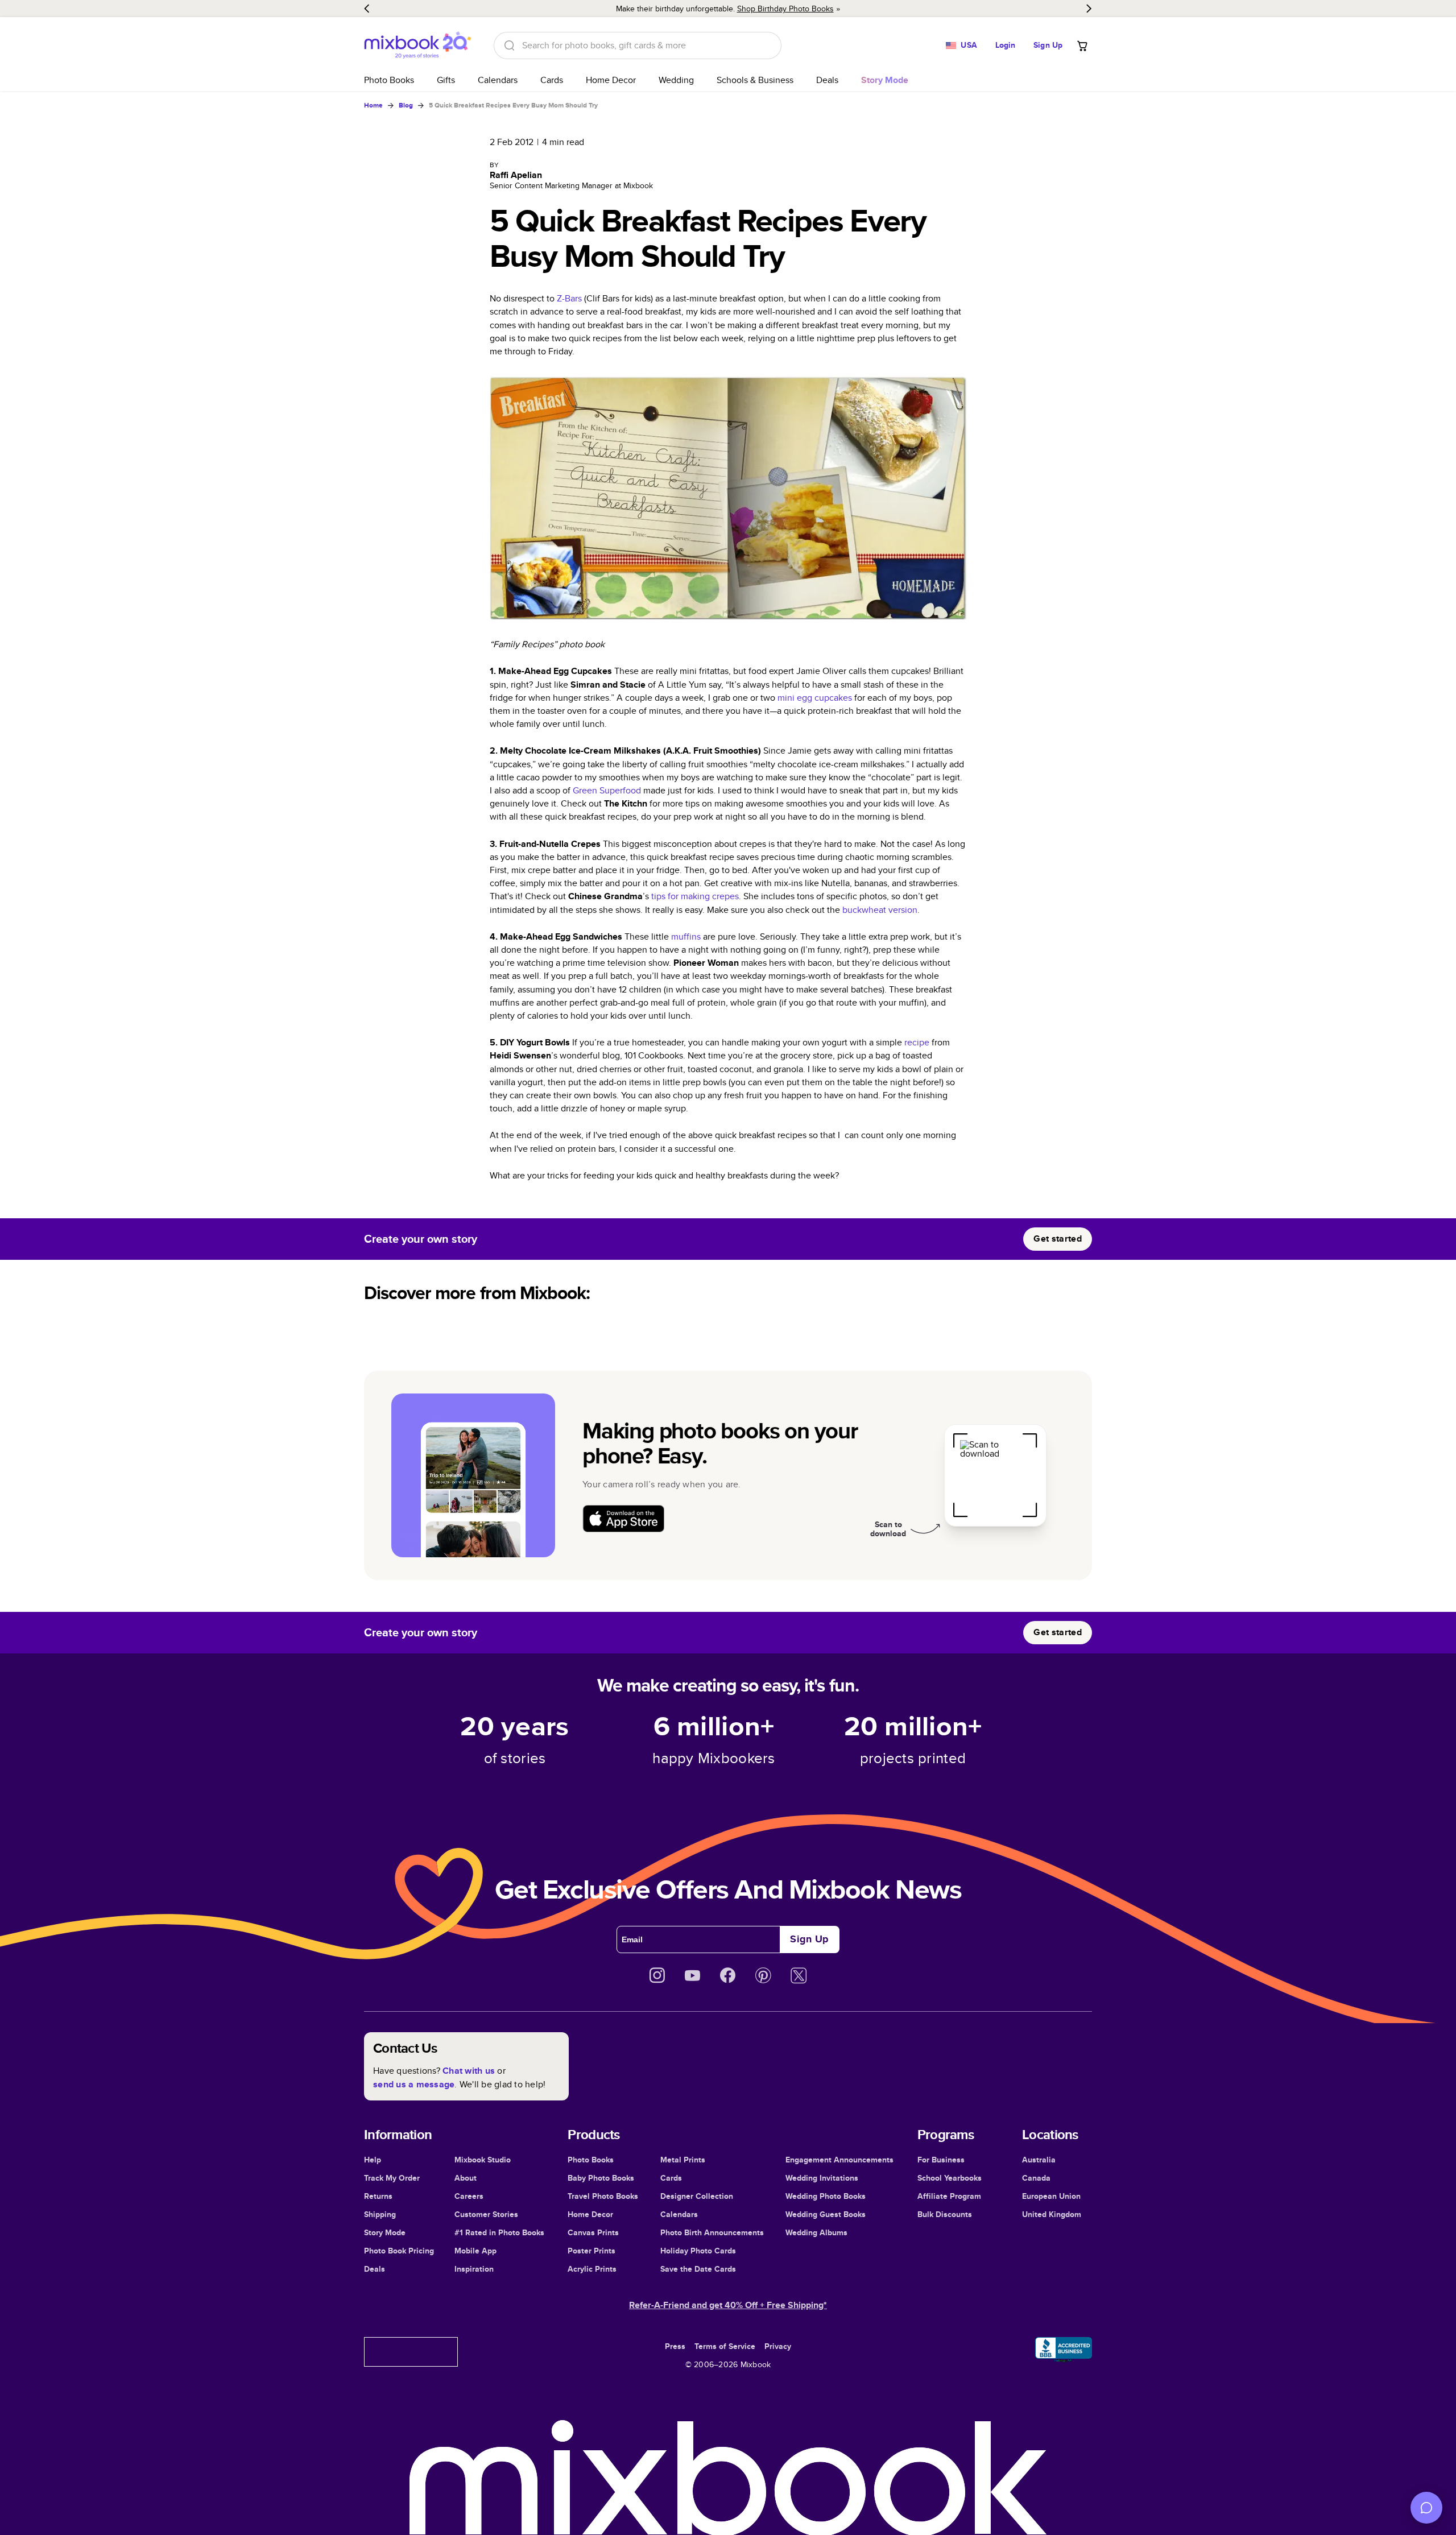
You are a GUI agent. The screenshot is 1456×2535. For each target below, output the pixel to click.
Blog (406, 105)
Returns (378, 2196)
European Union (1051, 2196)
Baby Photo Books (601, 2178)
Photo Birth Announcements (712, 2232)
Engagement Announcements (839, 2160)
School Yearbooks (950, 2178)
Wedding (676, 80)
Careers (469, 2196)
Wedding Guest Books (826, 2214)
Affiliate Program (949, 2196)
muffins (686, 936)
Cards (552, 80)
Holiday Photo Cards (698, 2251)
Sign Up (1048, 45)
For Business (941, 2160)
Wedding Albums (816, 2232)
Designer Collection (697, 2196)
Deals (827, 80)
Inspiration (474, 2269)
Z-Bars (569, 298)
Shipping (380, 2214)
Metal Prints (683, 2160)
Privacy (778, 2346)
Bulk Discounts (945, 2214)
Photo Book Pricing (399, 2251)
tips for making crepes (695, 896)
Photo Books (389, 80)
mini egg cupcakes (815, 698)
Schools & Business (755, 80)
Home (373, 105)
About (466, 2178)
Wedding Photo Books (826, 2196)
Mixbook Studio (483, 2160)
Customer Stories (486, 2214)
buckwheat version (880, 910)
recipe (917, 1042)
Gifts (446, 80)
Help (373, 2160)
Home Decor (611, 80)
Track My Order (392, 2178)
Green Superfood (607, 790)
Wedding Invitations (822, 2178)
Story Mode (385, 2232)
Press (675, 2346)
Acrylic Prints (592, 2269)
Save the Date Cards (698, 2269)
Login (1006, 45)
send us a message (414, 2084)
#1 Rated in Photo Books (499, 2232)
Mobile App (475, 2251)
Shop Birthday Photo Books (785, 9)
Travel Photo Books (603, 2196)
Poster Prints (591, 2251)
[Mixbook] (417, 45)
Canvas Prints (593, 2232)
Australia (1039, 2160)
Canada (1036, 2178)
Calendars (498, 80)
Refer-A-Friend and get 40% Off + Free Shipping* (728, 2305)
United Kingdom (1052, 2214)
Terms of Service (725, 2346)
